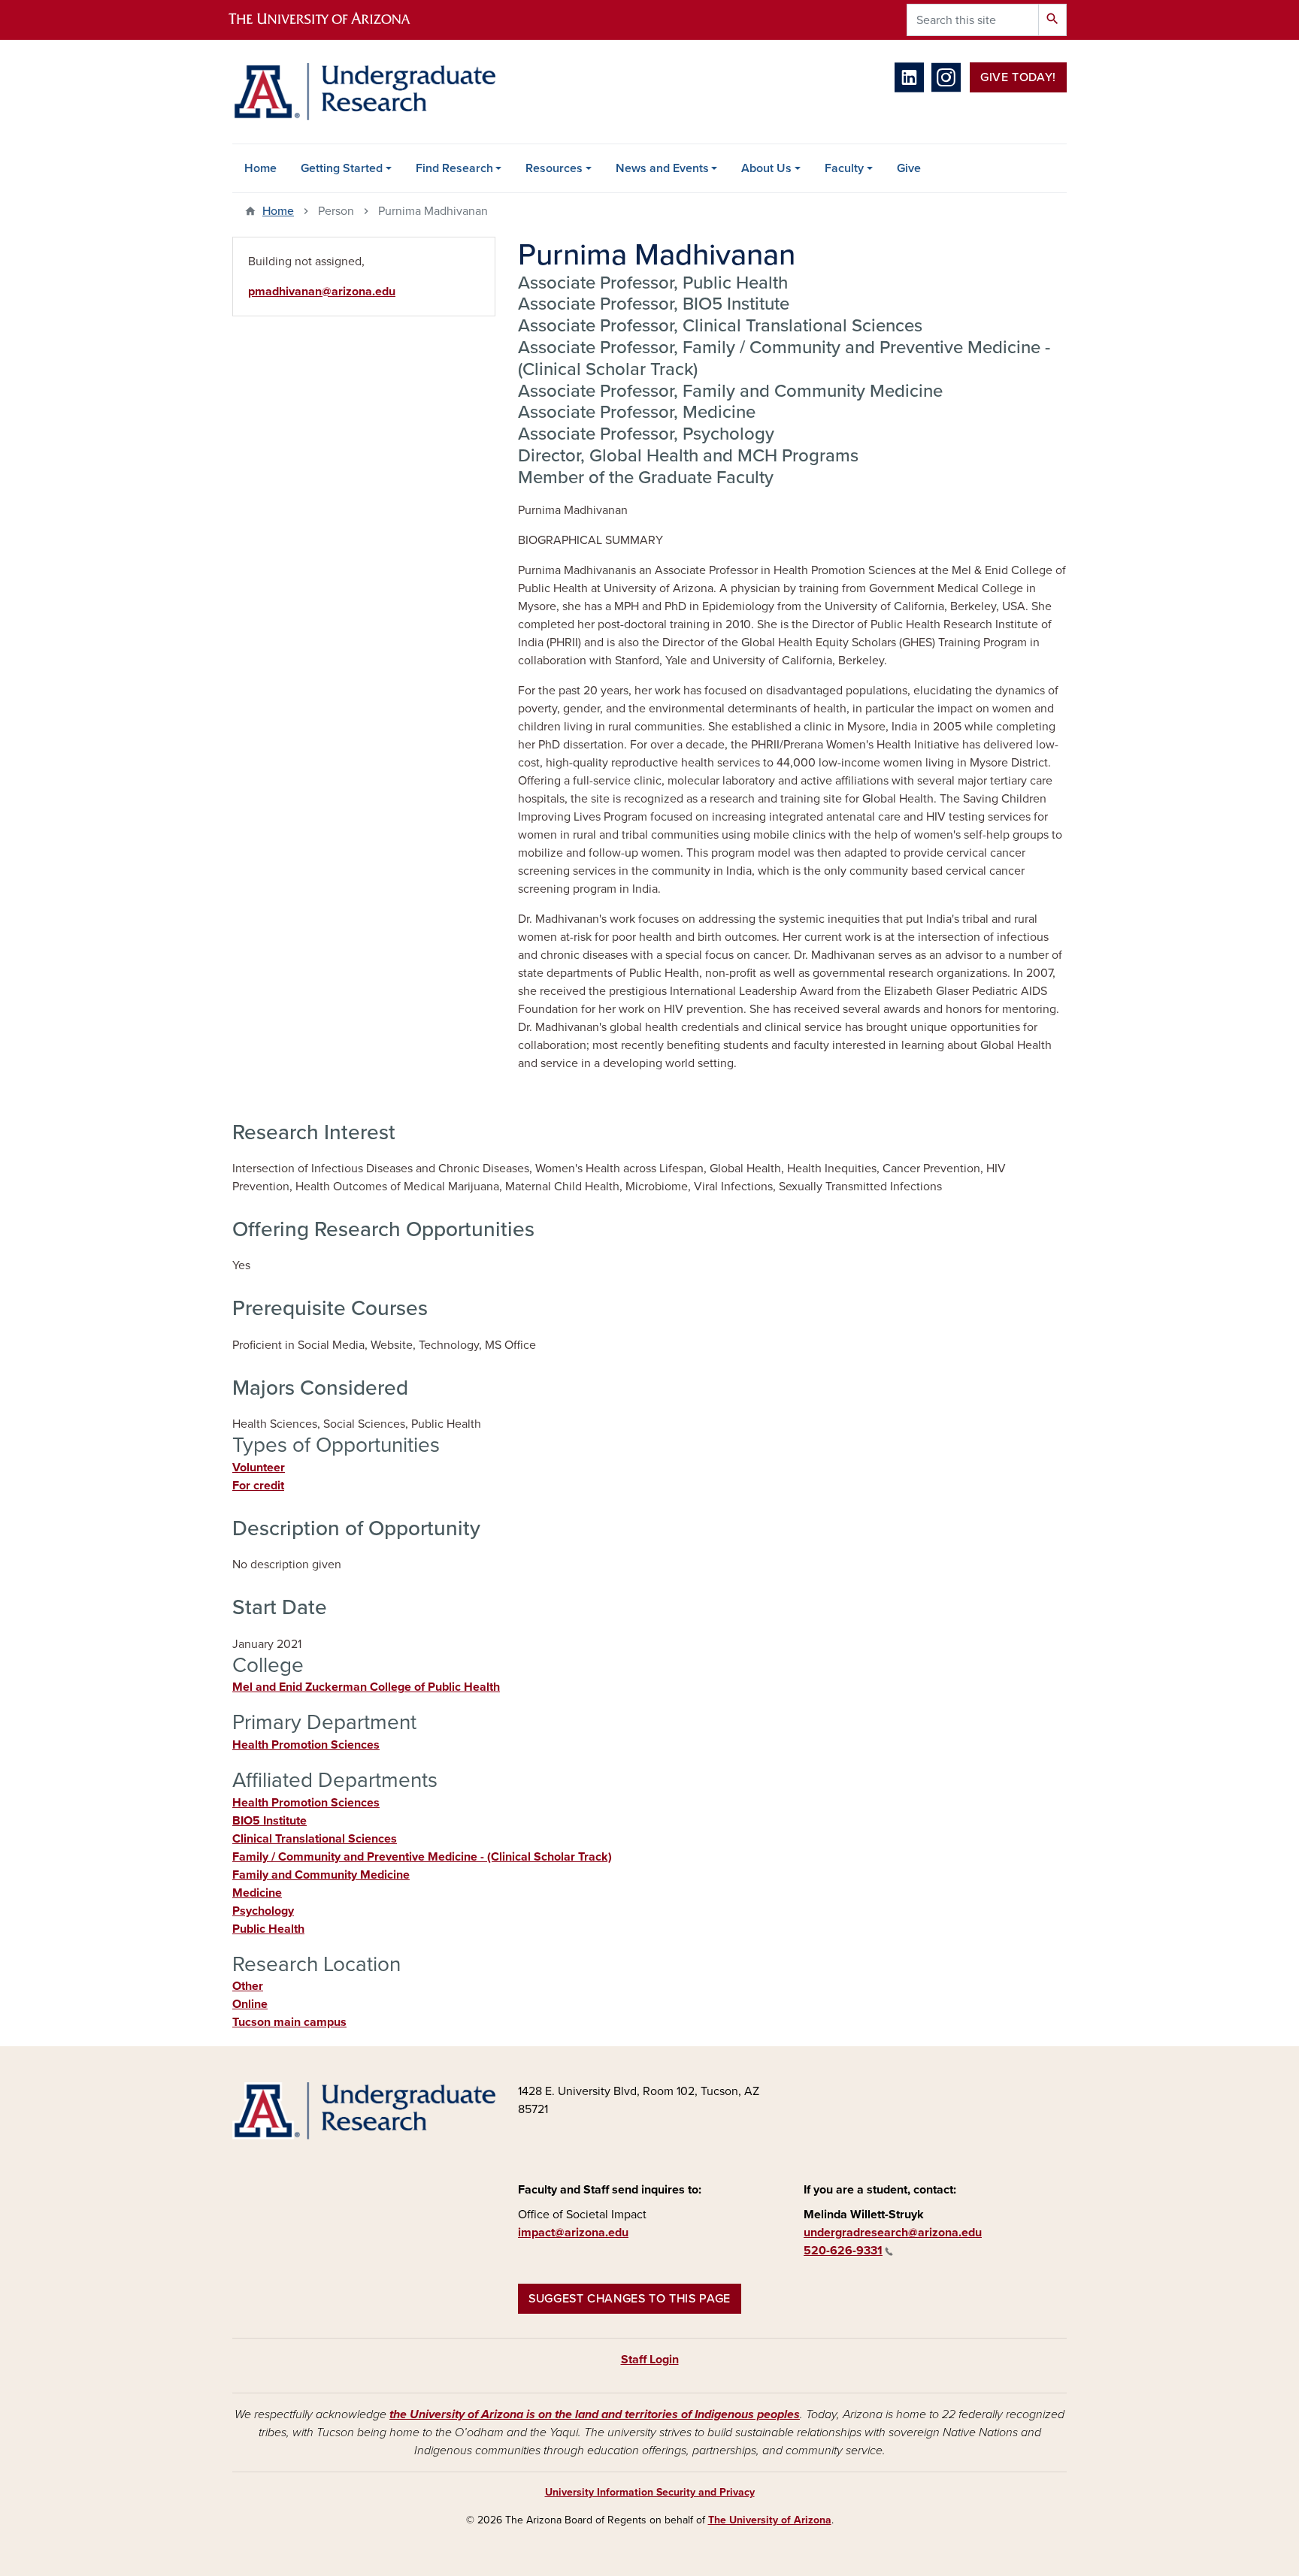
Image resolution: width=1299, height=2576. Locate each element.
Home (260, 168)
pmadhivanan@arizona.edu (322, 292)
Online (250, 2004)
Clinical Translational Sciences (315, 1839)
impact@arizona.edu (573, 2233)
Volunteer (259, 1468)
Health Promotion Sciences (306, 1745)
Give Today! (1018, 77)
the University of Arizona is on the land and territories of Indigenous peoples (595, 2414)
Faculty (844, 168)
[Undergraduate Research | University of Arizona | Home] (364, 92)
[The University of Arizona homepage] (332, 20)
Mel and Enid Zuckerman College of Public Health (366, 1687)
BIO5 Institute (269, 1821)
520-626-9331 (843, 2251)
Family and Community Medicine (321, 1875)
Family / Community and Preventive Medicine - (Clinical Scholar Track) (422, 1857)
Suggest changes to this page (630, 2299)
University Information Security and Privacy (650, 2492)
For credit (258, 1486)
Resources (554, 168)
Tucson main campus (289, 2022)
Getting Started (342, 168)
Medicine (257, 1893)
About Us (766, 168)
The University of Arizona (770, 2520)
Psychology (263, 1911)
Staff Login (650, 2360)
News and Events (662, 168)
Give (909, 168)
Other (248, 1986)
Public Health (268, 1929)
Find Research (454, 168)
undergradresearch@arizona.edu (893, 2233)
